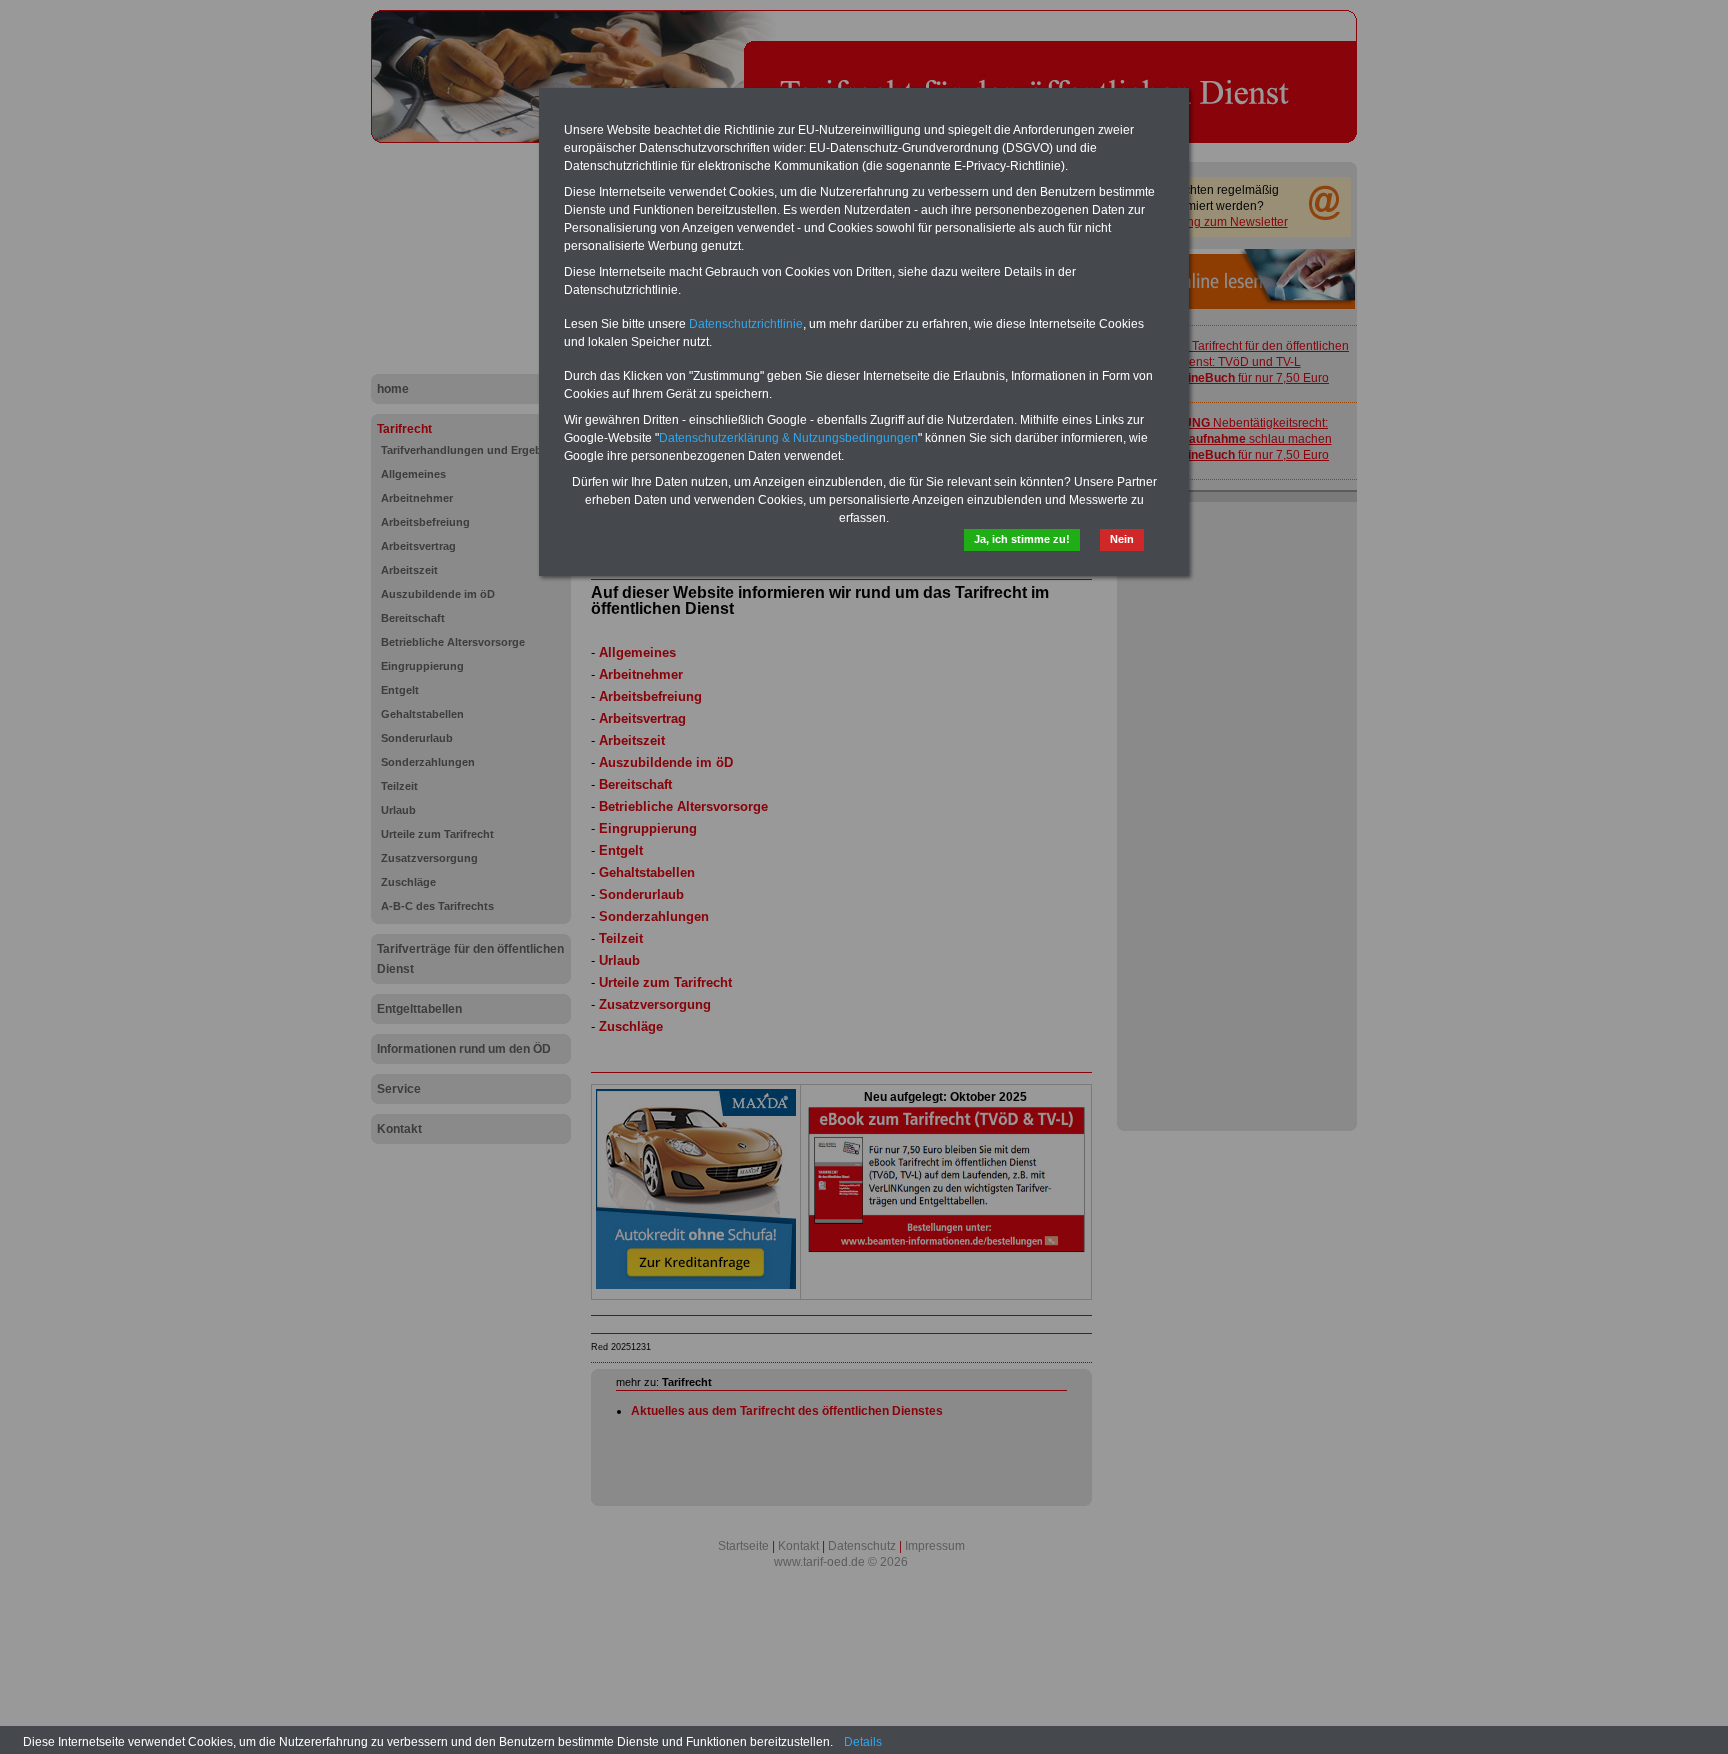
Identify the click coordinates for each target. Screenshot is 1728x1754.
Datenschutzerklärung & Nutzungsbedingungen (788, 438)
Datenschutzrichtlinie (746, 324)
